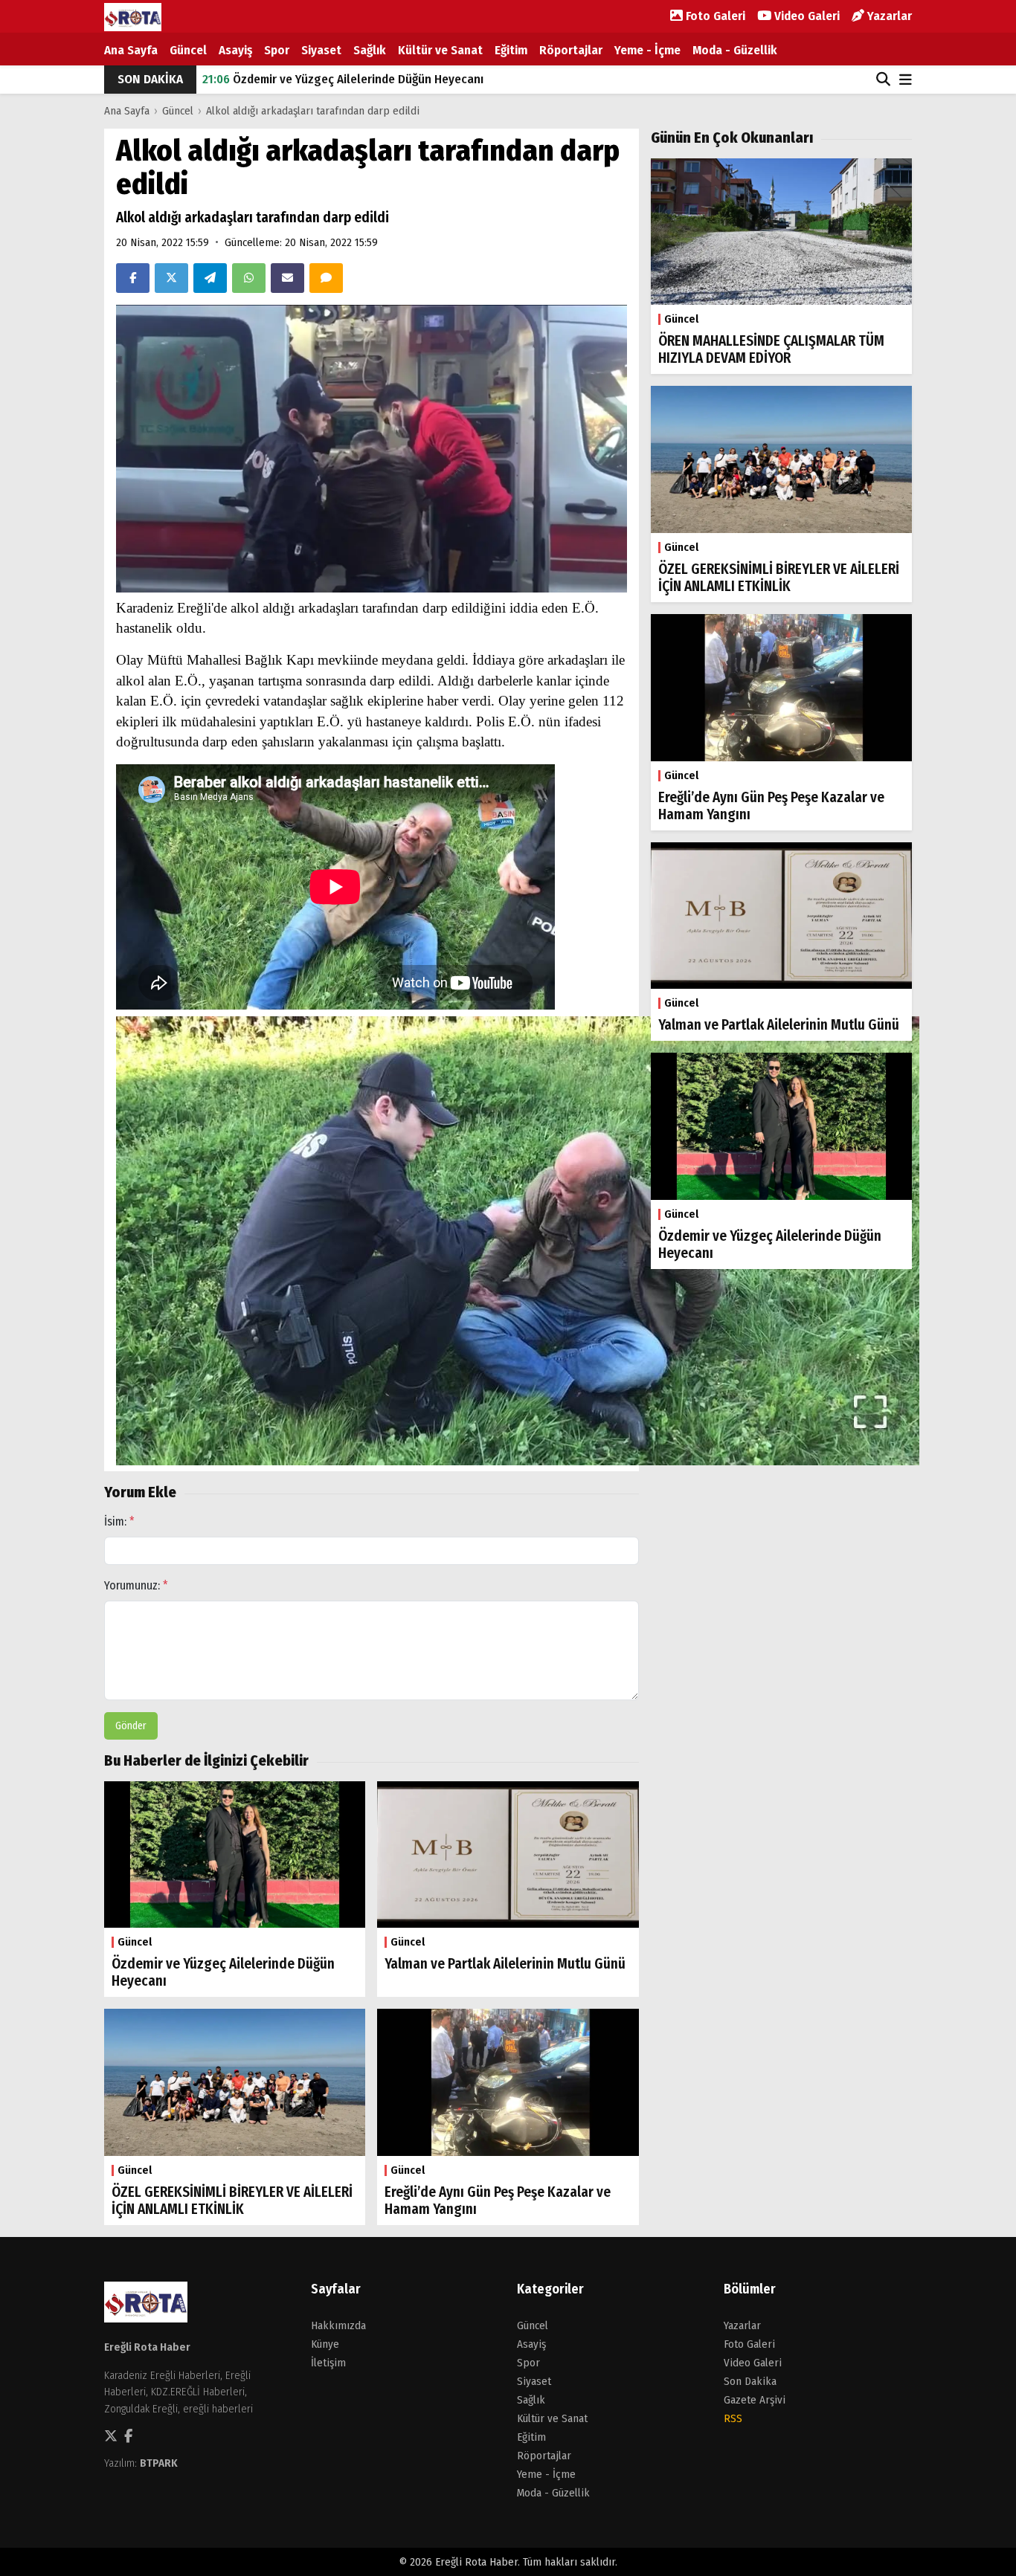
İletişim (328, 2363)
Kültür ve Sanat (440, 50)
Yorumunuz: (136, 1585)
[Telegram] (210, 278)
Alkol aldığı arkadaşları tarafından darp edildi (313, 111)
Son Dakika (750, 2381)
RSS (733, 2418)
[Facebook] (133, 278)
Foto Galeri (714, 16)
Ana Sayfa (131, 50)
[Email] (287, 278)
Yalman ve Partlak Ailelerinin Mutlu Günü (327, 79)
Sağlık (370, 50)
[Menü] (906, 81)
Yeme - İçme (647, 50)
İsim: (119, 1521)
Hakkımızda (338, 2325)
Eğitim (511, 50)
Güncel (188, 50)
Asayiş (235, 50)
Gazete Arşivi (755, 2400)
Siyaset (321, 50)
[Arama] (883, 80)
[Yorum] (326, 278)
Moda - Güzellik (735, 50)
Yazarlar (888, 16)
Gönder (131, 1726)
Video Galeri (806, 16)
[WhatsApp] (249, 278)
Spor (277, 50)
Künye (325, 2344)
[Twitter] (171, 278)
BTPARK (159, 2463)
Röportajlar (571, 50)
